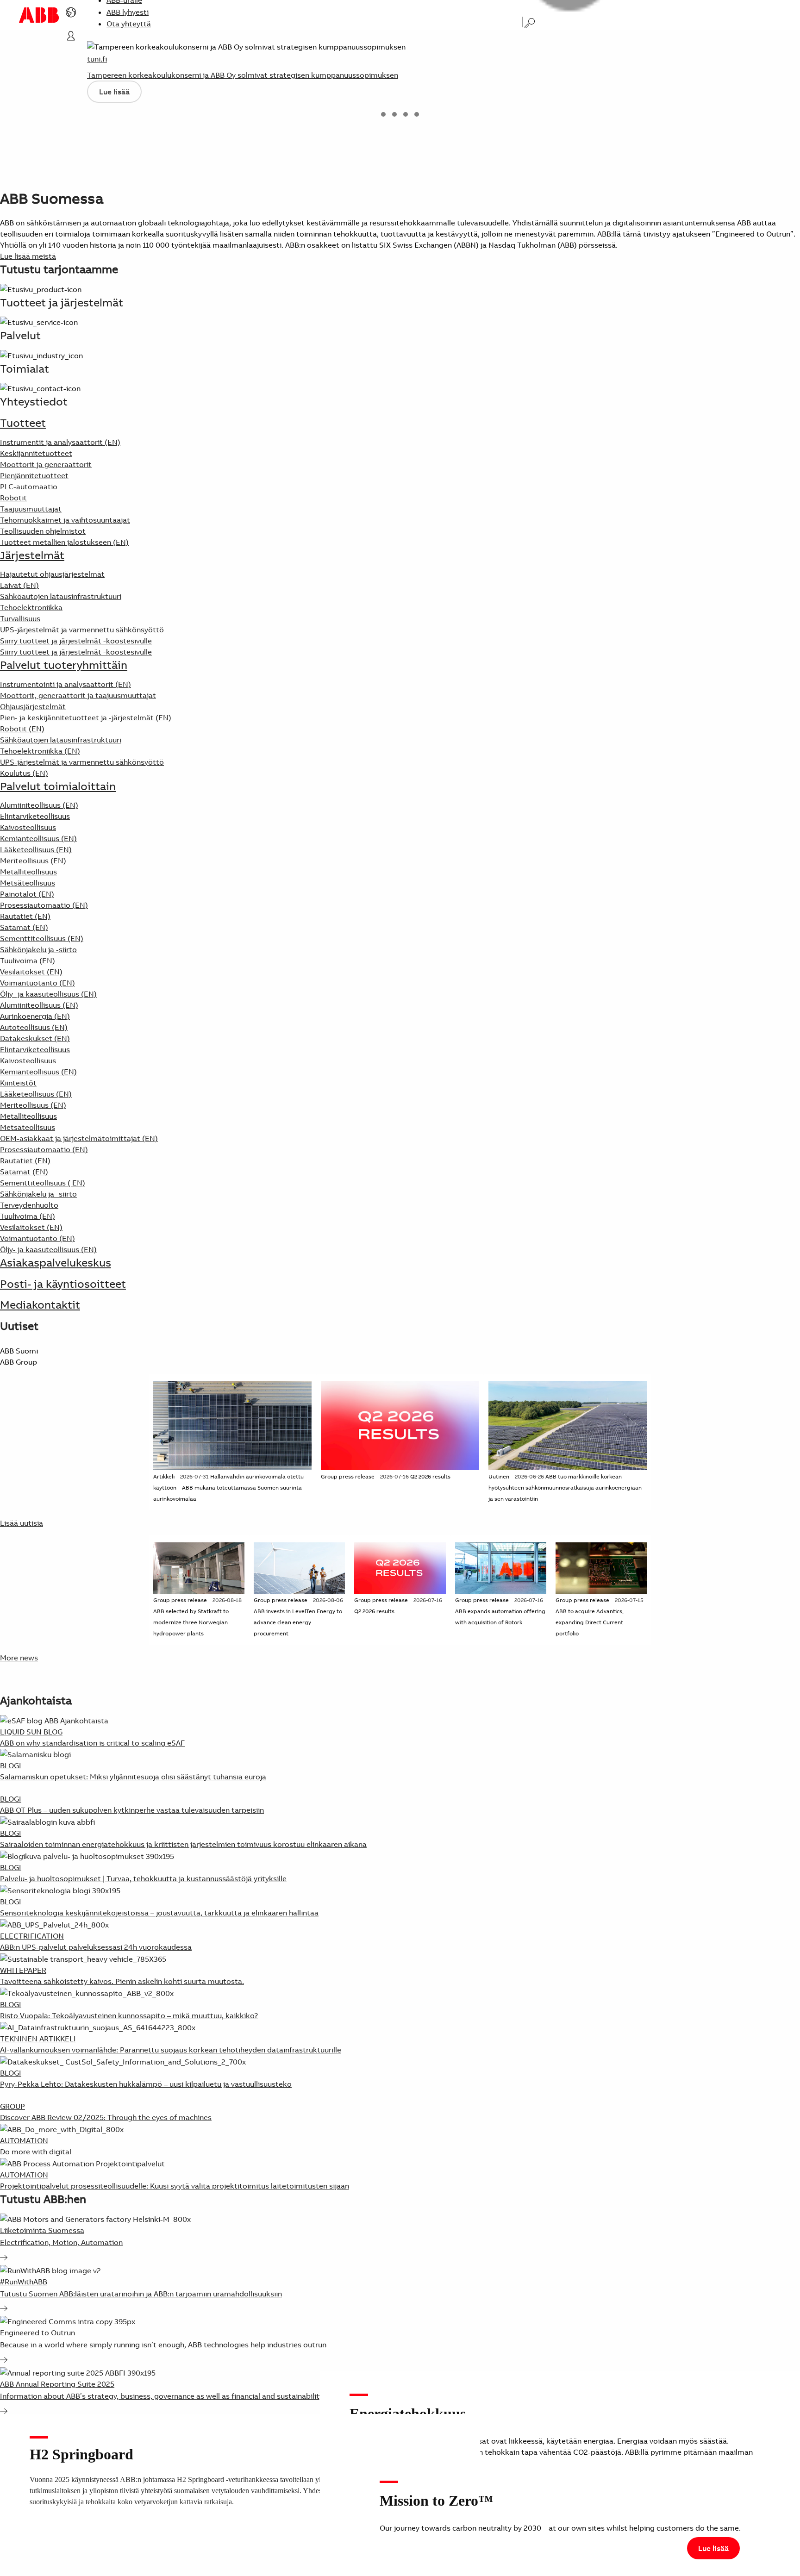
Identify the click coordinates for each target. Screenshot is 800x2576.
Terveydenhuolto (29, 1205)
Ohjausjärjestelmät (33, 706)
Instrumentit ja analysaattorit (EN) (60, 442)
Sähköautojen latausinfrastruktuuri (61, 596)
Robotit (13, 498)
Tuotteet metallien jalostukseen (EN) (64, 542)
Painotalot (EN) (27, 894)
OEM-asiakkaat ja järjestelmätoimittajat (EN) (79, 1138)
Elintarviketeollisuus (35, 816)
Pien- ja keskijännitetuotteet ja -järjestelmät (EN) (86, 717)
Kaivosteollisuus (28, 827)
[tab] (383, 114)
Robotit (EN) (22, 729)
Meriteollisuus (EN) (33, 861)
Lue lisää (114, 92)
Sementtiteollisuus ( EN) (43, 1183)
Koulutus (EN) (24, 773)
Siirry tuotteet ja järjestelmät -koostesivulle (76, 652)
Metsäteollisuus (28, 883)
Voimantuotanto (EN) (37, 983)
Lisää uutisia (22, 1523)
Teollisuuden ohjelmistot (43, 531)
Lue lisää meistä (28, 256)
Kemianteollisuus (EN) (38, 838)
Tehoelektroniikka (31, 607)
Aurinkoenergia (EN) (35, 1016)
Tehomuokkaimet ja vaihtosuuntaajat (65, 520)
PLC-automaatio (29, 487)
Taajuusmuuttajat (31, 509)
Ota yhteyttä (129, 24)
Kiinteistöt (18, 1083)
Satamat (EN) (24, 927)
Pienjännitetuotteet (34, 475)
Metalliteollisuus (28, 872)
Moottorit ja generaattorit (46, 464)
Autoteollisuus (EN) (34, 1027)
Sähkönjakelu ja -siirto (38, 949)
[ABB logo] (39, 15)
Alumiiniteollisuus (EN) (39, 805)
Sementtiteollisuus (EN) (42, 938)
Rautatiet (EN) (25, 916)
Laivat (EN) (19, 585)
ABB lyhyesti (128, 12)
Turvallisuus (20, 618)
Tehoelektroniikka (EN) (40, 751)
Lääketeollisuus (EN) (36, 849)
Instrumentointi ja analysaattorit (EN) (66, 684)
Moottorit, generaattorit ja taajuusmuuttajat (78, 695)
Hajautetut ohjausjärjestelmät (52, 574)
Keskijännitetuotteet (36, 453)
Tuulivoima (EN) (28, 961)
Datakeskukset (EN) (35, 1038)
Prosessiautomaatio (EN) (44, 905)
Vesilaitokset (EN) (31, 972)
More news (19, 1658)
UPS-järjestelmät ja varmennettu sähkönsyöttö (82, 630)
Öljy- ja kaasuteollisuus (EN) (48, 994)
